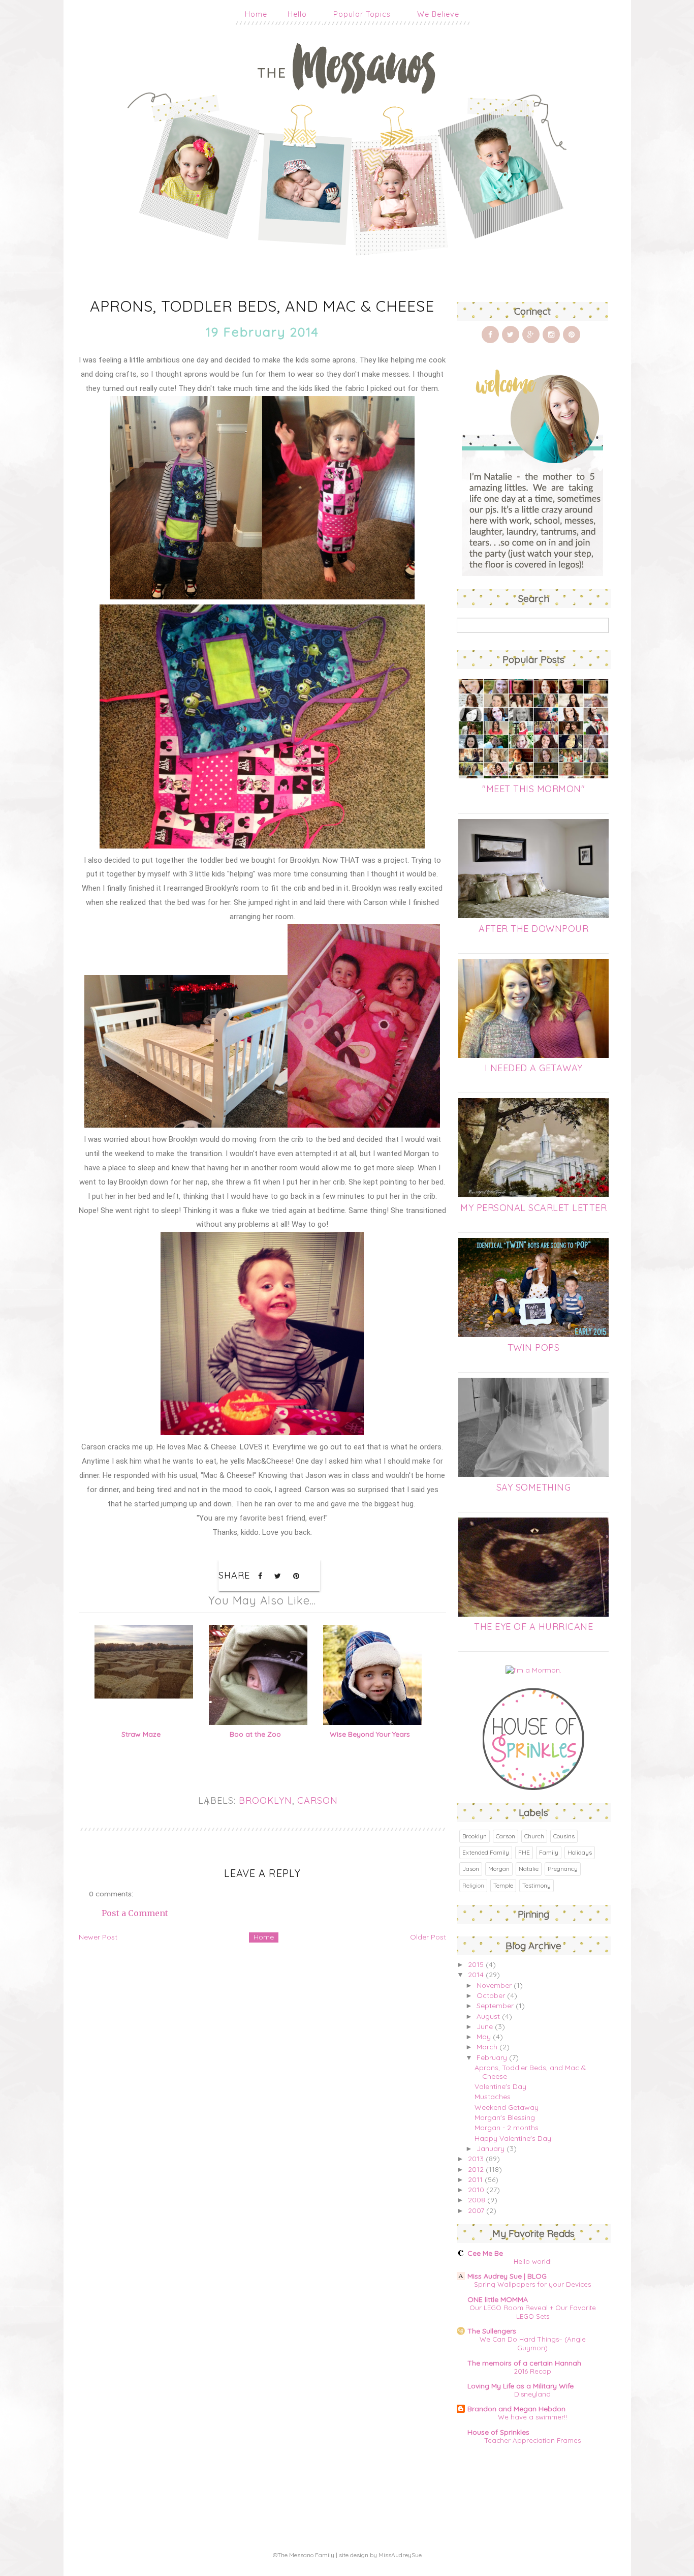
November (494, 1985)
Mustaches (493, 2097)
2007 (476, 2210)
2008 (477, 2200)
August (488, 2016)
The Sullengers (492, 2331)
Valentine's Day (500, 2086)
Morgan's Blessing (505, 2117)
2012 (476, 2169)
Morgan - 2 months (507, 2128)
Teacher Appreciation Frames (533, 2440)
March (487, 2047)
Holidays (580, 1852)
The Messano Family (306, 2555)
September (495, 2006)
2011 (475, 2179)
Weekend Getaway (507, 2107)
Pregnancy (563, 1869)
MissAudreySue (400, 2555)
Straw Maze (141, 1734)
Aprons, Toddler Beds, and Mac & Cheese (530, 2072)
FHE (524, 1852)
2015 (476, 1964)
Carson (318, 1800)
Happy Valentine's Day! (514, 2138)
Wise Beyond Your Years (370, 1734)
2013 (476, 2159)
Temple (503, 1885)
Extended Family (486, 1852)
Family (549, 1852)
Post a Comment (135, 1913)
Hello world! (533, 2261)
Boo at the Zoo (255, 1734)
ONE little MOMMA (498, 2299)
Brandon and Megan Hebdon (516, 2409)
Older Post (428, 1937)
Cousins (564, 1836)
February (492, 2057)
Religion (473, 1885)
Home (256, 14)
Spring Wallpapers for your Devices (532, 2284)
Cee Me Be (485, 2253)
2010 (476, 2190)
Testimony (537, 1885)
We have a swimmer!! (532, 2417)
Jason (471, 1869)
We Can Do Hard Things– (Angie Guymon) (533, 2343)
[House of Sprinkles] (533, 1787)
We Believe (438, 14)
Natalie (529, 1869)
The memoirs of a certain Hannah (524, 2363)
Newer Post (98, 1937)
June (485, 2026)
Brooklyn (265, 1800)
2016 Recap (533, 2371)
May (484, 2037)
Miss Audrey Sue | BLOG (507, 2276)
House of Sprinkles (498, 2432)
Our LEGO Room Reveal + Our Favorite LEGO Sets (533, 2312)
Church (534, 1836)
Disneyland (532, 2394)
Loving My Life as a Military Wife (520, 2386)
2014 (476, 1975)
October (491, 1995)
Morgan (499, 1869)
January (491, 2148)
